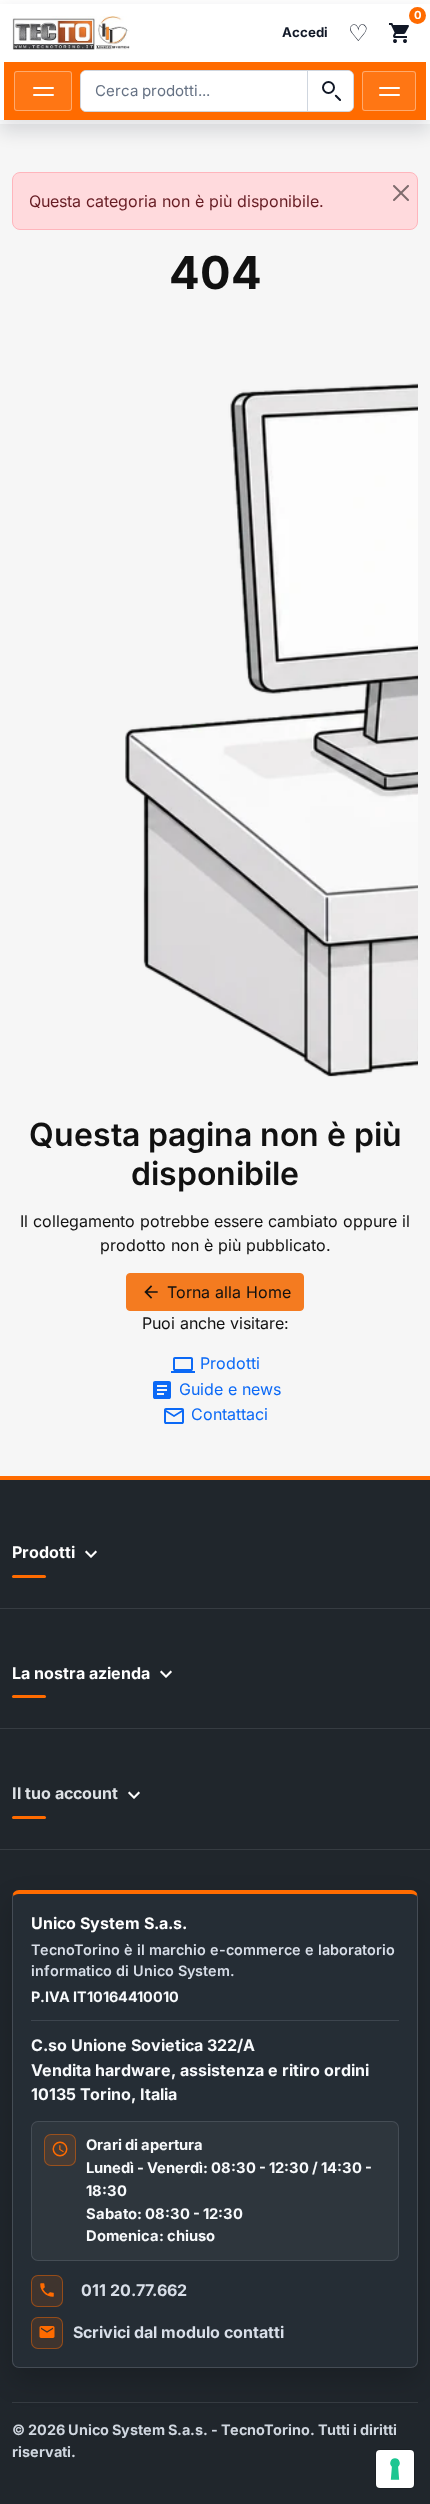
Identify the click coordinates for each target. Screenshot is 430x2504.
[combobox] (194, 91)
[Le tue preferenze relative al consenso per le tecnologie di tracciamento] (395, 2469)
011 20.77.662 (134, 2290)
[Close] (401, 193)
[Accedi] (305, 33)
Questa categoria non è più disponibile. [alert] (176, 201)
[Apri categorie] (43, 91)
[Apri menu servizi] (389, 91)
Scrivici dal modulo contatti (178, 2332)
